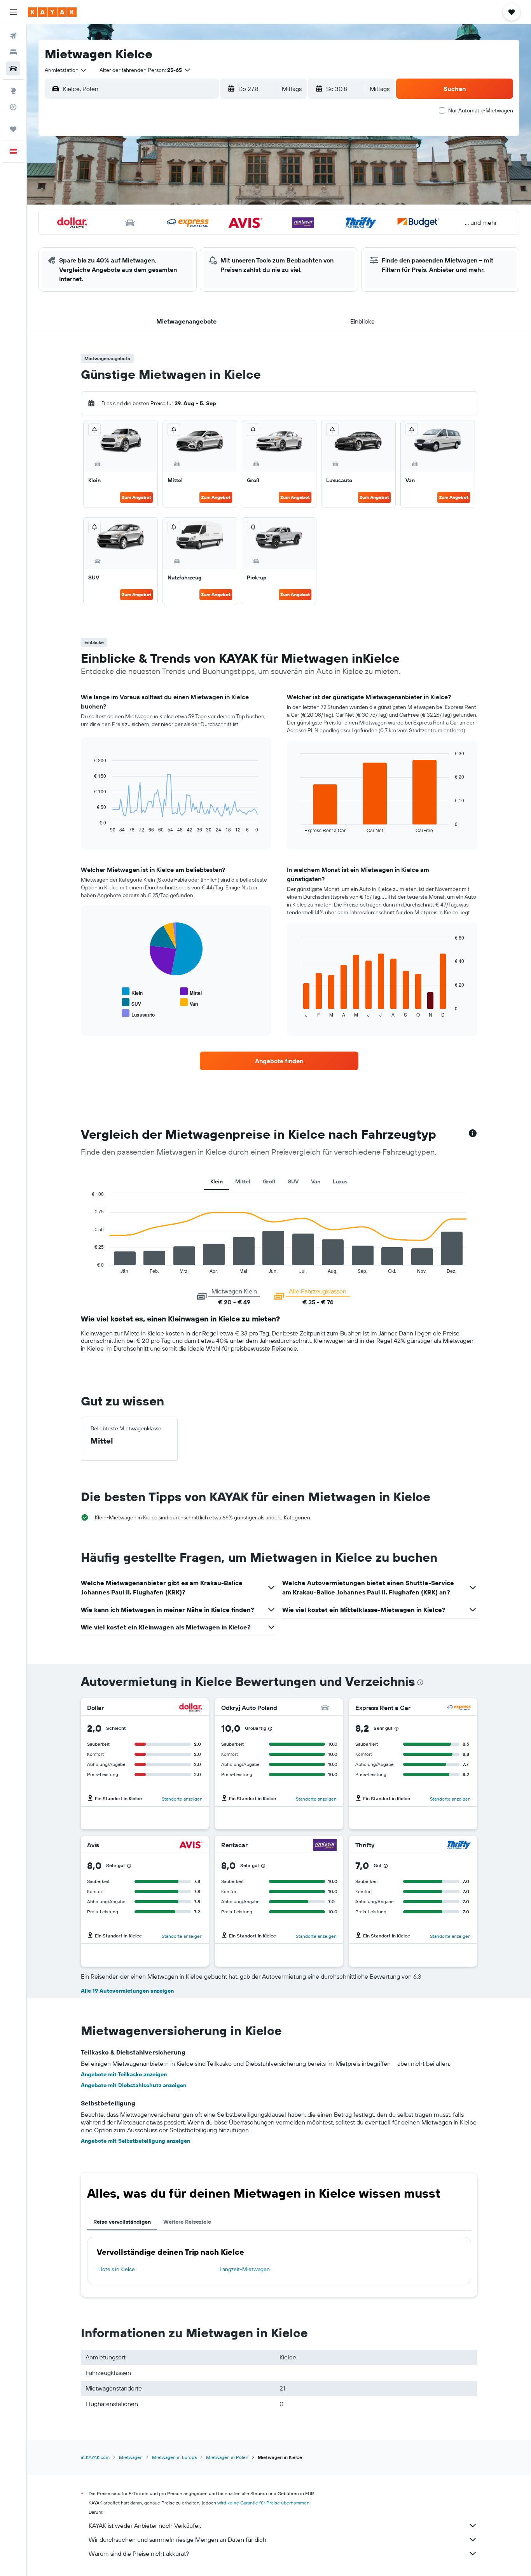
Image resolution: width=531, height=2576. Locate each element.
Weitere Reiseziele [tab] (187, 2222)
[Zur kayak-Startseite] (52, 12)
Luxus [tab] (340, 1181)
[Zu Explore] (13, 91)
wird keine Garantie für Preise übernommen (263, 2503)
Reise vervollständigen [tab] (122, 2222)
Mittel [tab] (243, 1181)
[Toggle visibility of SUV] (131, 1003)
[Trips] (13, 129)
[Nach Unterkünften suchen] (13, 52)
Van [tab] (316, 1181)
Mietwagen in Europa (174, 2457)
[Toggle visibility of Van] (189, 1003)
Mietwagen (131, 2457)
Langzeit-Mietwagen (245, 2269)
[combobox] (66, 70)
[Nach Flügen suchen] (13, 36)
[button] (13, 12)
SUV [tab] (293, 1181)
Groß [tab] (269, 1181)
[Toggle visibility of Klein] (132, 992)
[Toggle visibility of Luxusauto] (138, 1014)
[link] (279, 1061)
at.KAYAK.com (95, 2457)
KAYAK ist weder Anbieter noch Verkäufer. (145, 2525)
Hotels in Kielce (117, 2269)
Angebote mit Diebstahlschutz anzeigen (134, 2085)
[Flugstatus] (13, 107)
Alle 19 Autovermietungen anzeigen (127, 1991)
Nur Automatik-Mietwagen (481, 110)
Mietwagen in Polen (227, 2457)
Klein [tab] (217, 1181)
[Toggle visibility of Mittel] (191, 992)
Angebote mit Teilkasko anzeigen (124, 2074)
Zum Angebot (136, 497)
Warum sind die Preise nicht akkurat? (139, 2553)
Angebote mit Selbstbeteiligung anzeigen (135, 2141)
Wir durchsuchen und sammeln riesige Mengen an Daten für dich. (178, 2539)
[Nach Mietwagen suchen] (13, 68)
